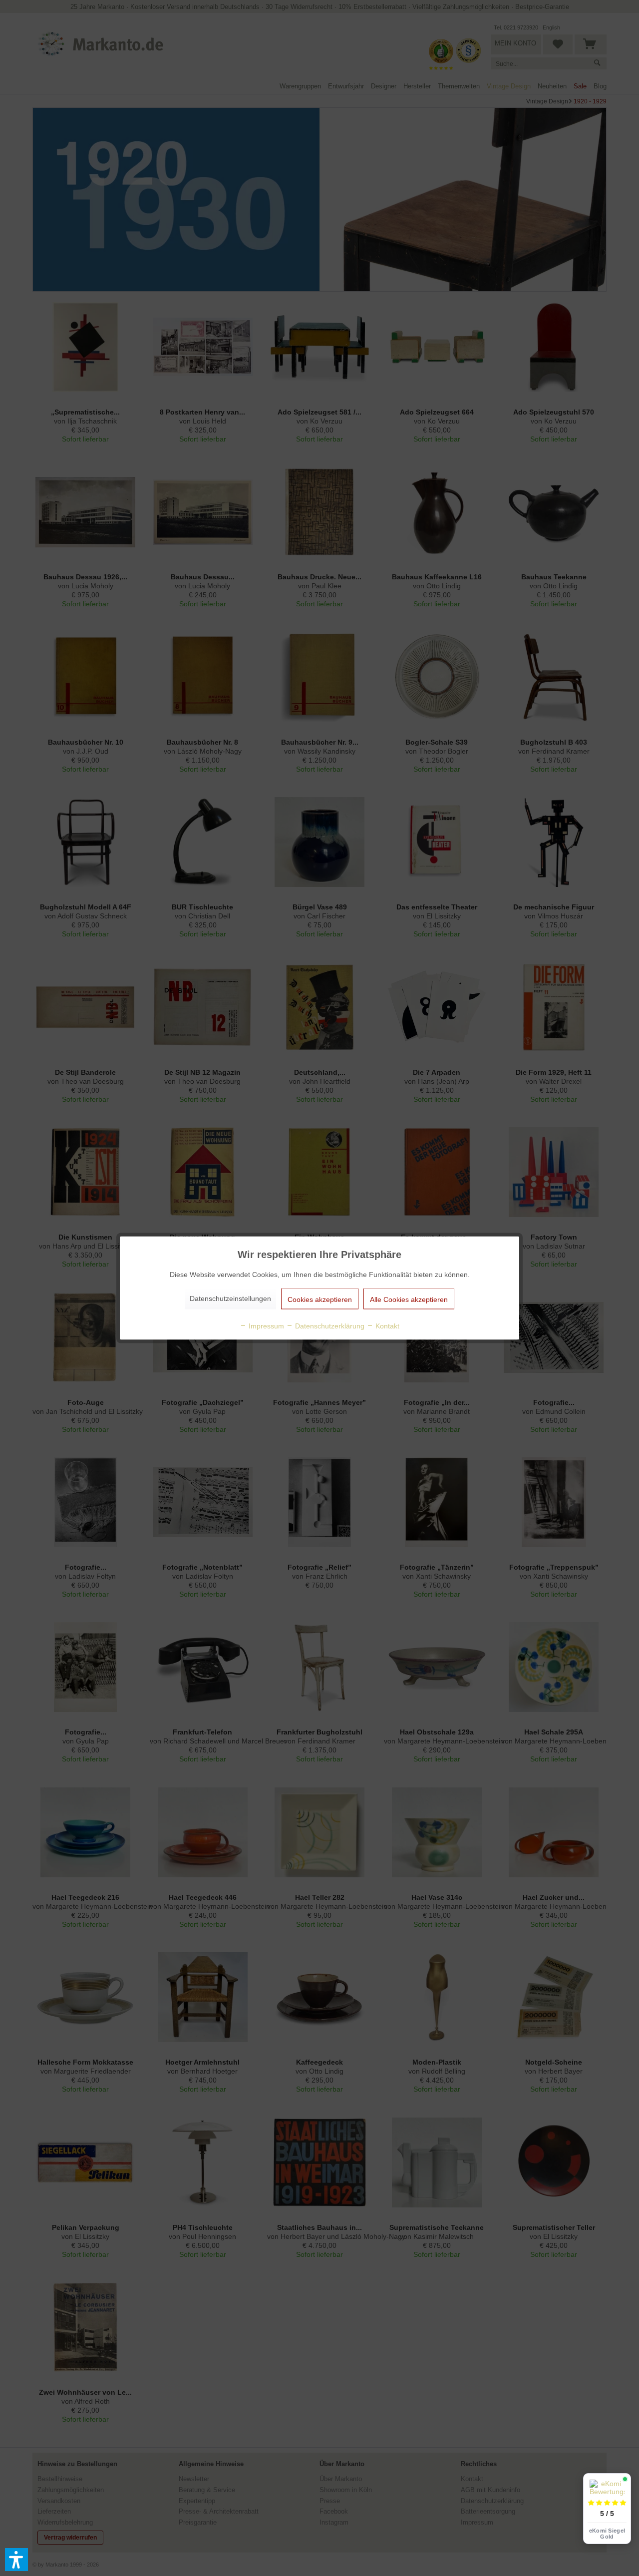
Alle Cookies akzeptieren (409, 1299)
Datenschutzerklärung (329, 1326)
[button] (16, 2560)
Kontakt (386, 1326)
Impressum (265, 1326)
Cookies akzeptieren (320, 1299)
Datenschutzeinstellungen (230, 1298)
